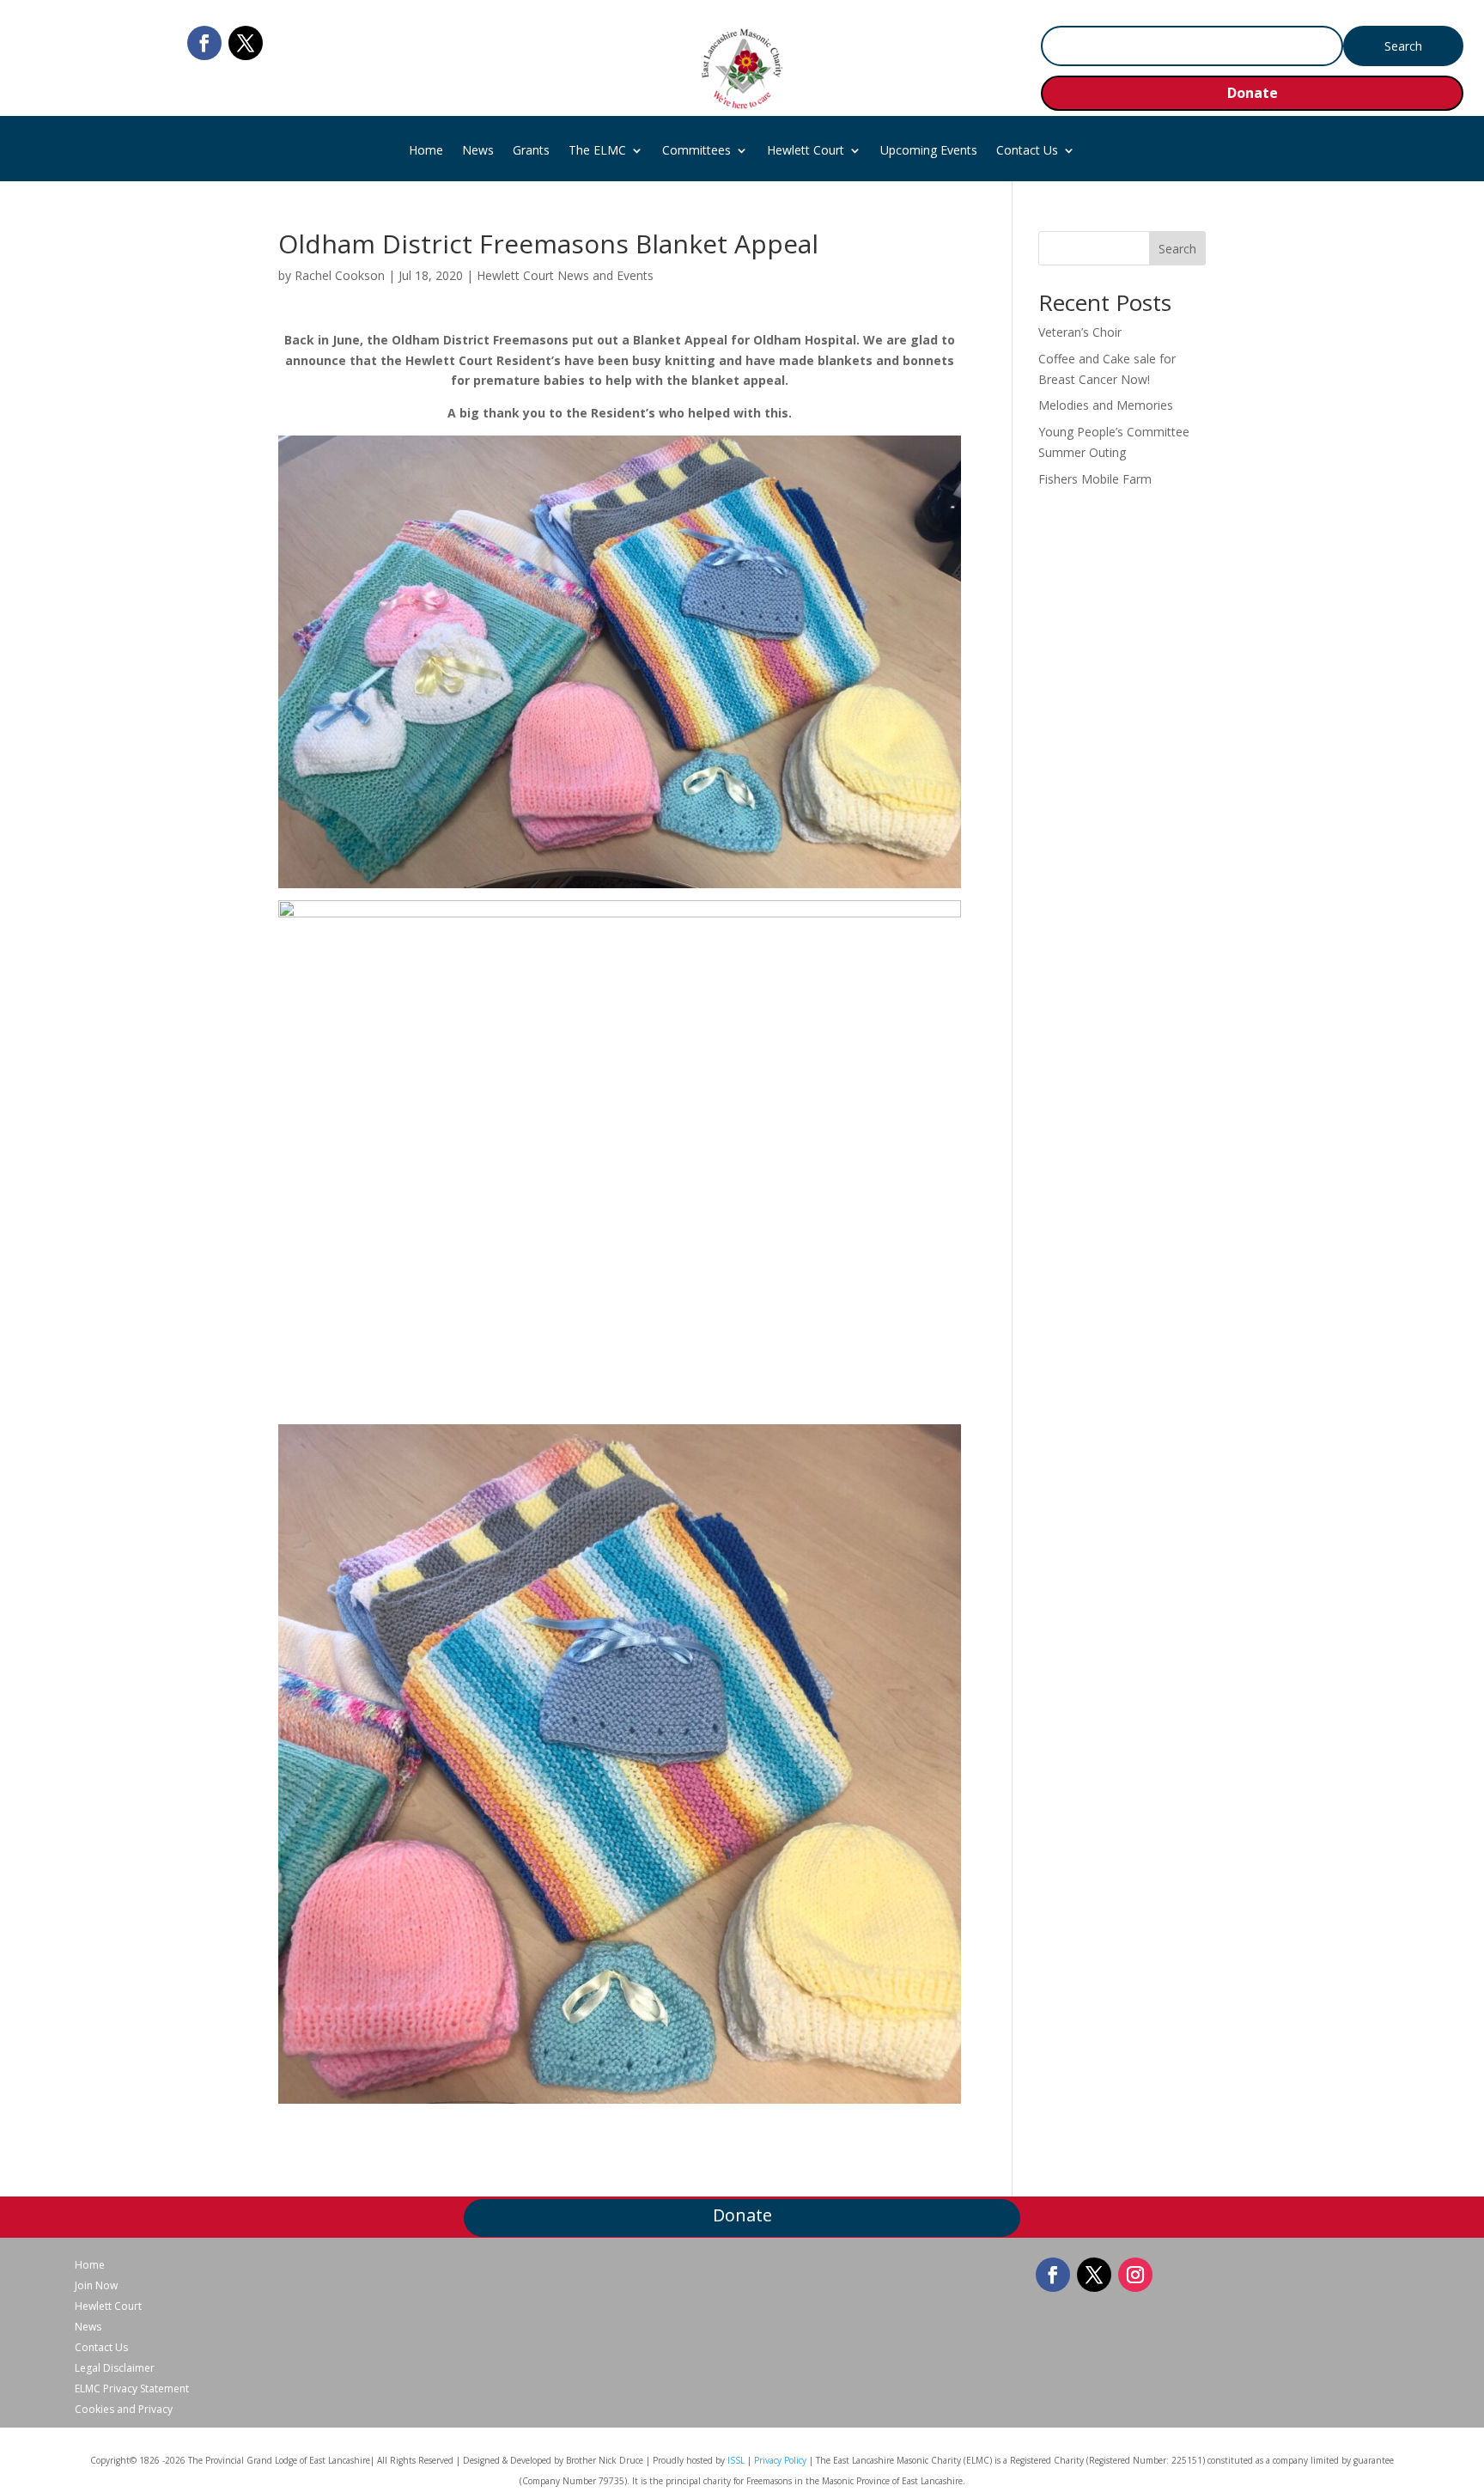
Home (426, 151)
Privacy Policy (780, 2460)
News (478, 151)
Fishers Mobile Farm (1095, 479)
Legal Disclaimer (115, 2368)
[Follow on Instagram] (1135, 2275)
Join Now (96, 2286)
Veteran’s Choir (1080, 332)
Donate (1253, 93)
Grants (531, 151)
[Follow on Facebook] (204, 43)
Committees (696, 151)
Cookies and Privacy (124, 2410)
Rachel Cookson (340, 275)
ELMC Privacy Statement (132, 2389)
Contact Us (1027, 151)
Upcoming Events (929, 151)
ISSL (736, 2460)
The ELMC (597, 151)
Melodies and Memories (1106, 405)
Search (1177, 249)
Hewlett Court (806, 151)
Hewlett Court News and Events (565, 275)
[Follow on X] (246, 43)
